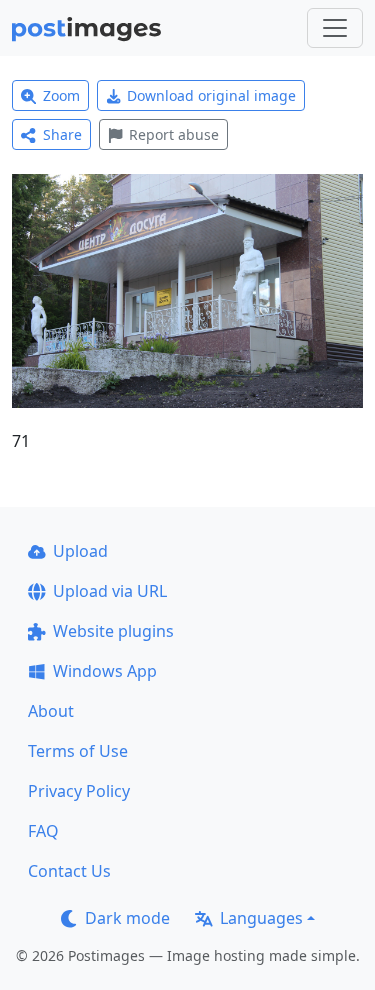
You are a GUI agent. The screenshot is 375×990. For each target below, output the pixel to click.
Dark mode (127, 918)
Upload (80, 551)
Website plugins (113, 631)
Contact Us (69, 871)
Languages (261, 918)
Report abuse (174, 134)
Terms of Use (78, 751)
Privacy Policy (79, 791)
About (51, 711)
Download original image (211, 95)
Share (62, 134)
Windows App (105, 671)
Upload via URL (110, 591)
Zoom (61, 95)
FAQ (43, 831)
